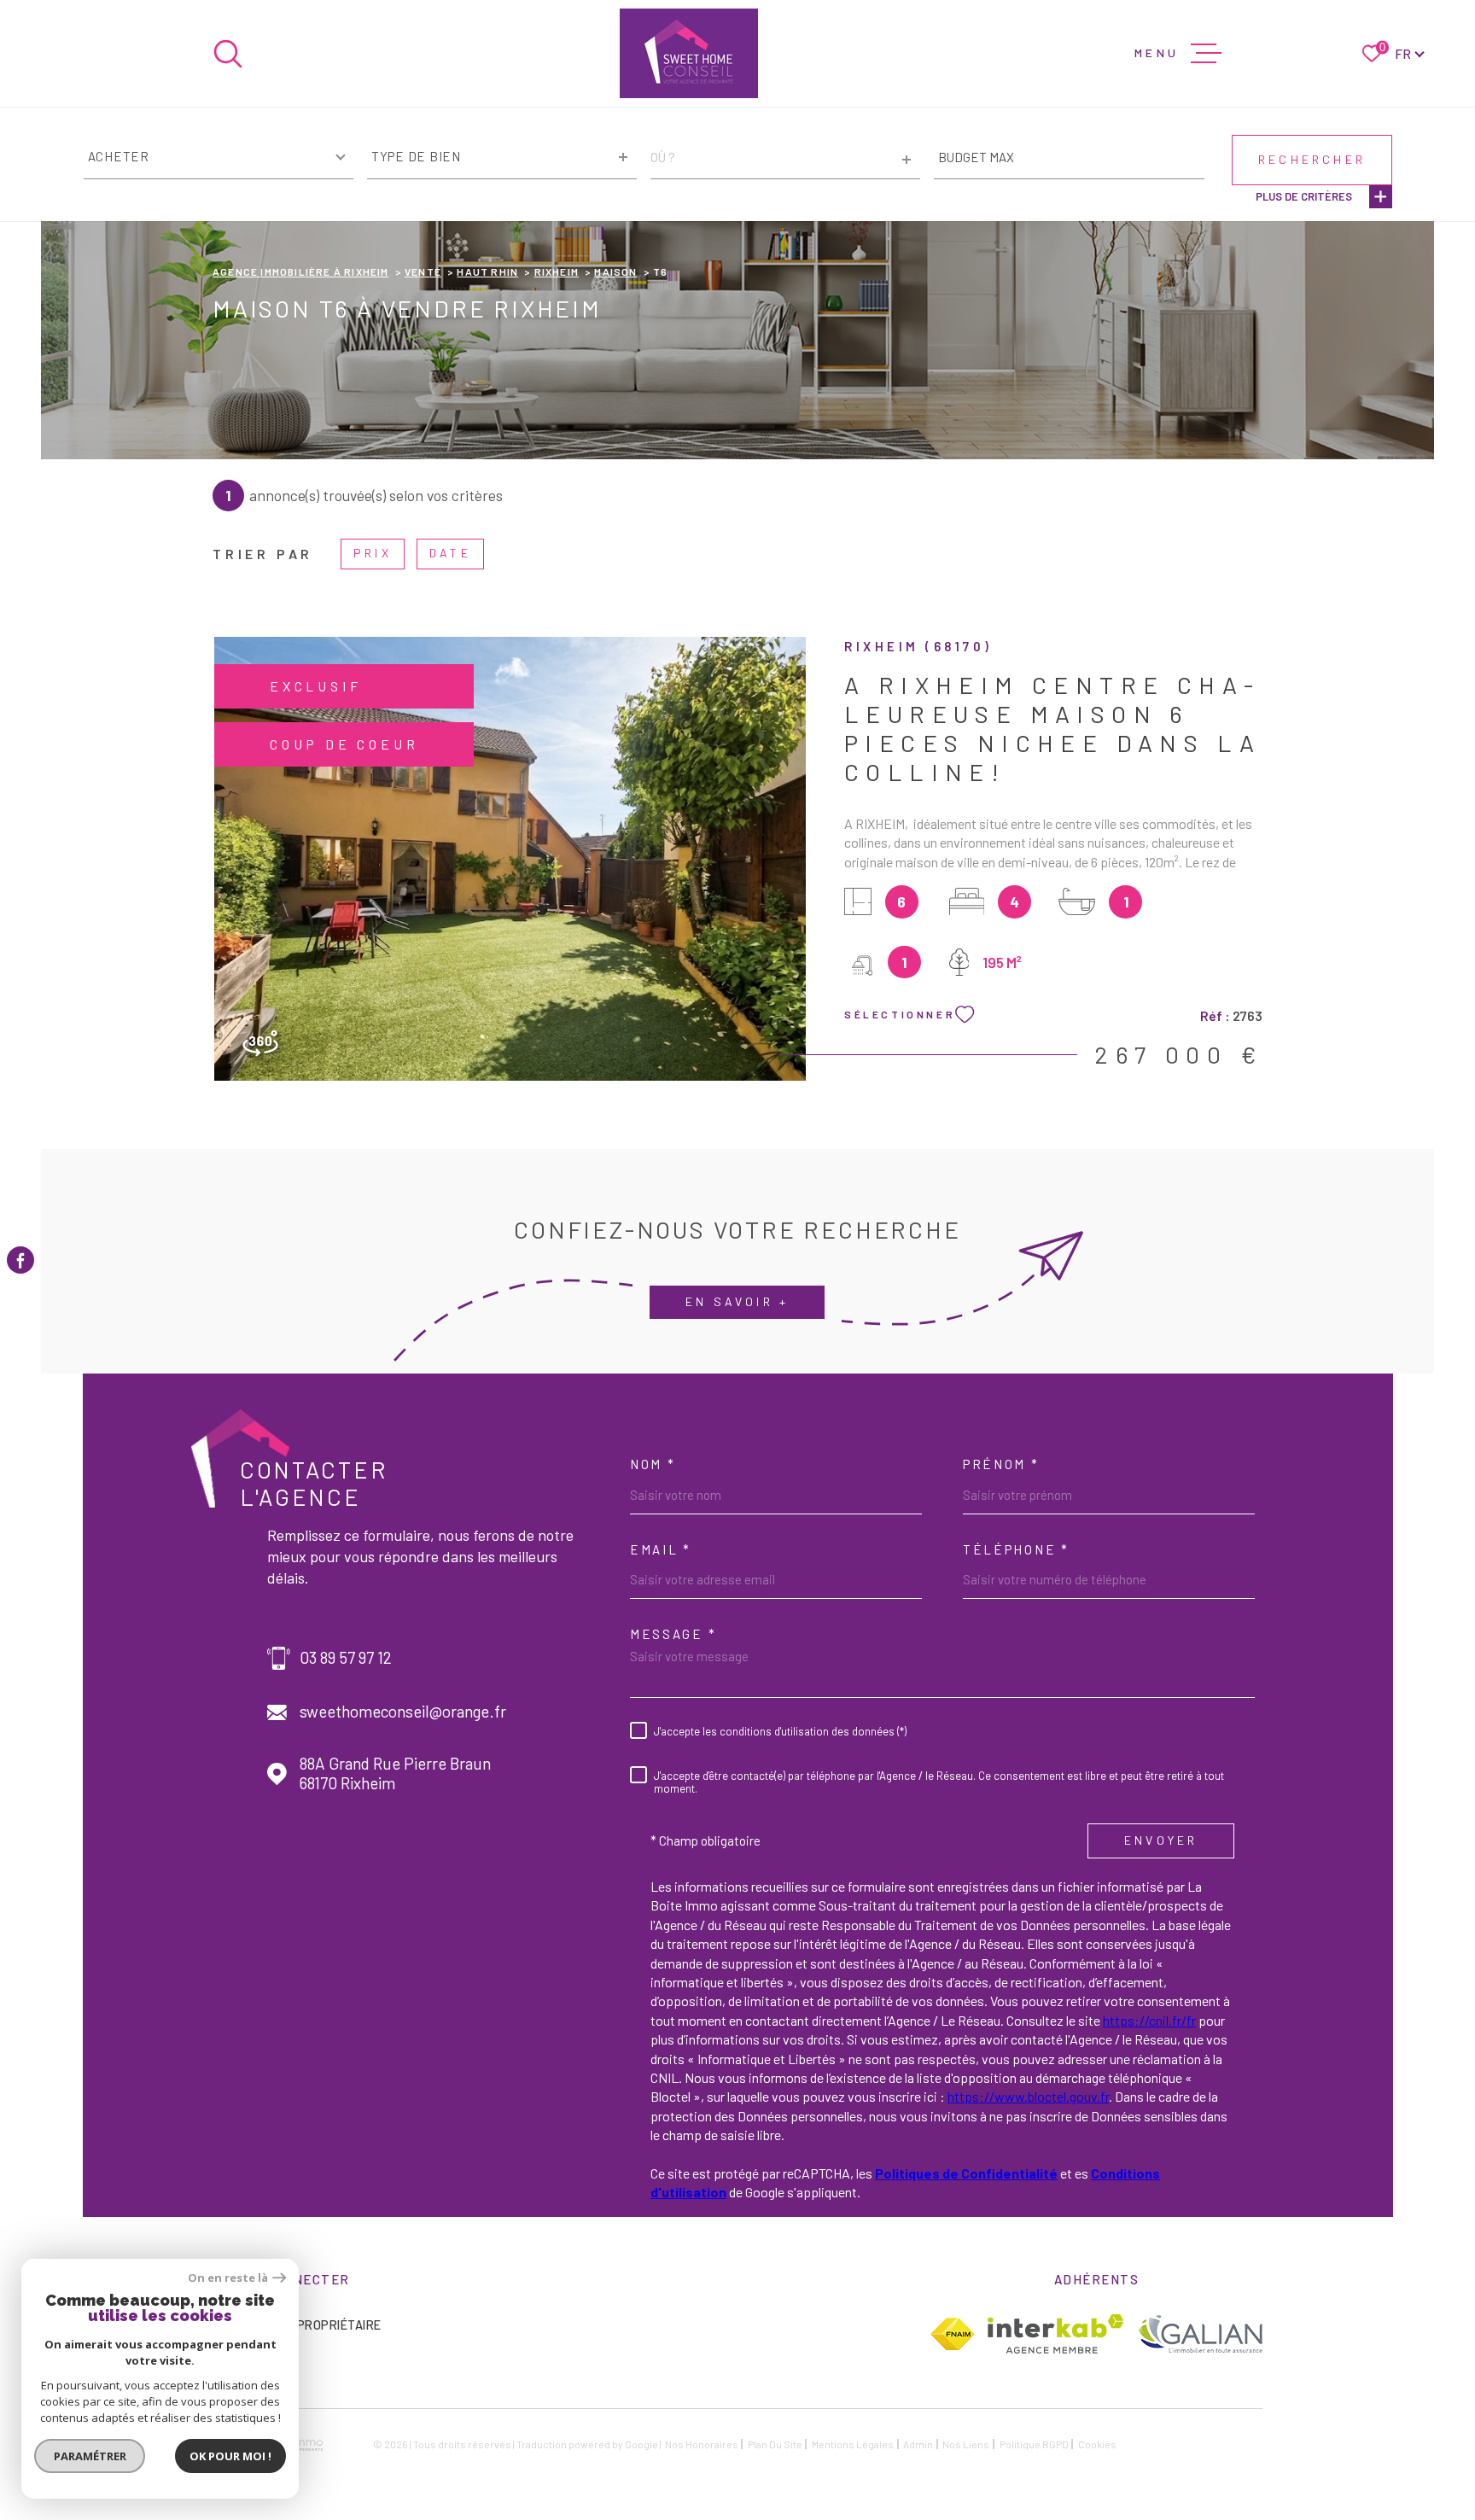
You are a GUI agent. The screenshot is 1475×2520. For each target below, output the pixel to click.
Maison (615, 271)
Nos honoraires (702, 2444)
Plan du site (775, 2444)
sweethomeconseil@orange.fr (403, 1712)
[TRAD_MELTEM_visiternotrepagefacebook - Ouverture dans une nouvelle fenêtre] (20, 1260)
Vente (423, 271)
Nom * (653, 1464)
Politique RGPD (1034, 2444)
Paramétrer (90, 2456)
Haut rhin (487, 271)
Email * (661, 1549)
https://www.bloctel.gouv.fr (1028, 2096)
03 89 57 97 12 (346, 1658)
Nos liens (966, 2444)
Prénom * (1001, 1464)
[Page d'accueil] (689, 53)
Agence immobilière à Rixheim (301, 271)
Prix (373, 553)
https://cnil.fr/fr (1149, 2020)
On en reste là (228, 2278)
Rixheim (557, 271)
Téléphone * (1016, 1549)
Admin (918, 2444)
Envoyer (1161, 1840)
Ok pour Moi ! (230, 2456)
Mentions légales (853, 2444)
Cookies (1097, 2444)
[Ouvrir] (228, 54)
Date (450, 553)
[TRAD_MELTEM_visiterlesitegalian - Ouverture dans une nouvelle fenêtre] (1200, 2333)
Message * (673, 1634)
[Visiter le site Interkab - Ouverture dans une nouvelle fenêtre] (1055, 2334)
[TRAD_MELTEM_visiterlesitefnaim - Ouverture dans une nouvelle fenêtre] (952, 2334)
